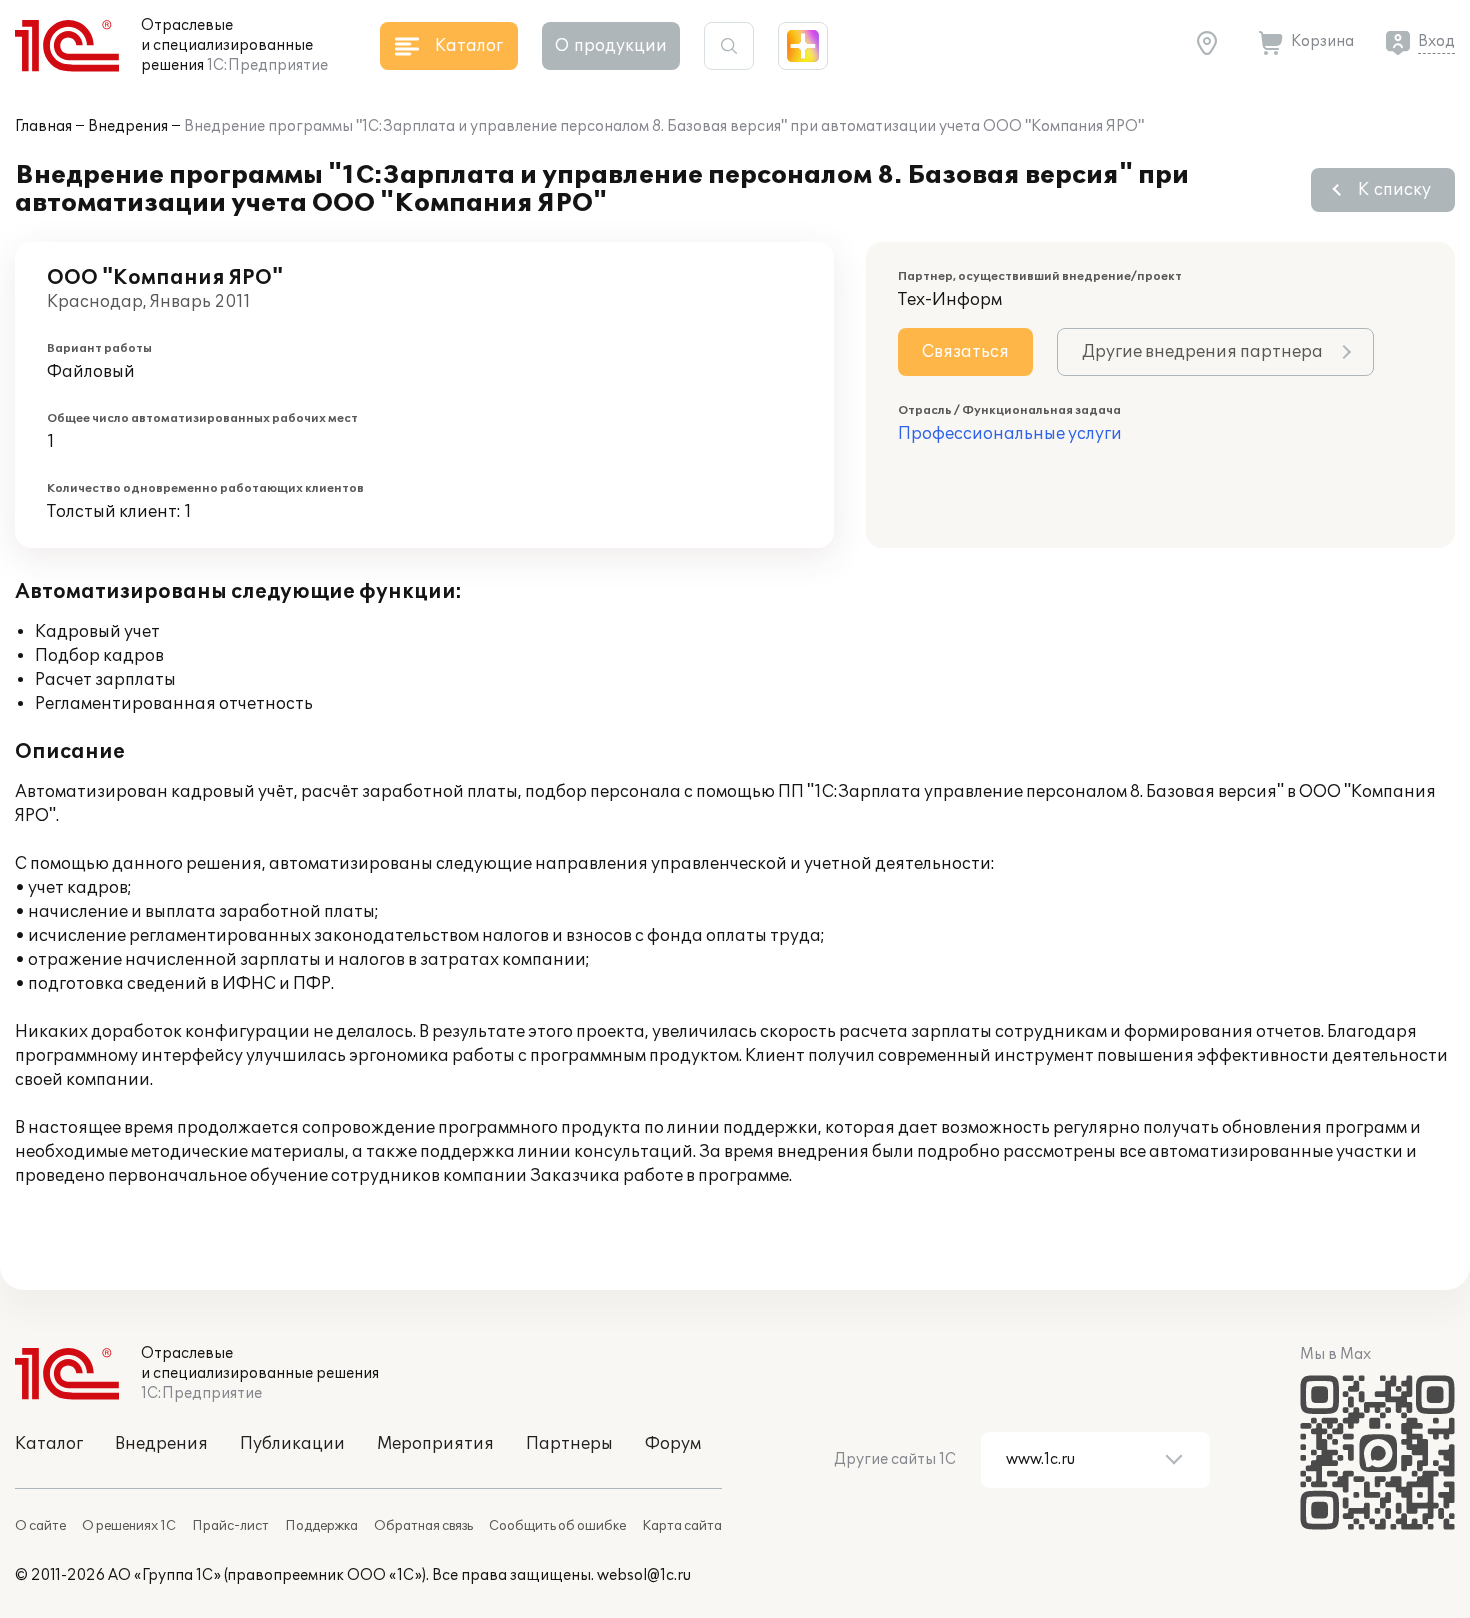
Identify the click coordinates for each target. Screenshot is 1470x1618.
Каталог (49, 1444)
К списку (1394, 190)
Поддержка (321, 1526)
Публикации (292, 1444)
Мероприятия (435, 1444)
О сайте (40, 1526)
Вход (1436, 41)
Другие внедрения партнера (1202, 352)
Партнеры (569, 1444)
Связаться (965, 352)
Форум (673, 1444)
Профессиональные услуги (1010, 434)
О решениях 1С (129, 1526)
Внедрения (128, 126)
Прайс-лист (230, 1526)
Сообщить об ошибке (557, 1526)
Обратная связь (423, 1526)
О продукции (611, 46)
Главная (43, 126)
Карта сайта (682, 1526)
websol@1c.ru (644, 1575)
